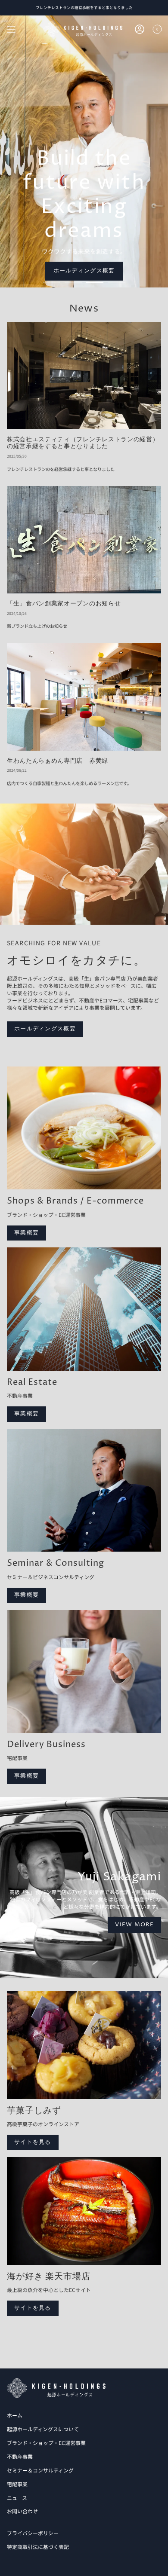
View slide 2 (73, 283)
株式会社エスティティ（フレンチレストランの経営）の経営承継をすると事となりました (83, 443)
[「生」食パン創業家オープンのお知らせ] (84, 540)
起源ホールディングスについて (43, 2429)
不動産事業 (20, 2456)
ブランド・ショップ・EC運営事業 (46, 2443)
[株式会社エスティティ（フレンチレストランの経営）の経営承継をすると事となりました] (84, 376)
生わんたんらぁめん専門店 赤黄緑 (58, 761)
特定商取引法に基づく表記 (38, 2547)
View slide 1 (52, 283)
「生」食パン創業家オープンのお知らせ (64, 604)
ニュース (17, 2498)
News (84, 309)
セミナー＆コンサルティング (40, 2470)
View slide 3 (95, 283)
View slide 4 (116, 283)
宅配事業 (17, 2484)
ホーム (15, 2415)
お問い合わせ (22, 2511)
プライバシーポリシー (33, 2533)
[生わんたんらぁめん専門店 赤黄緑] (84, 697)
